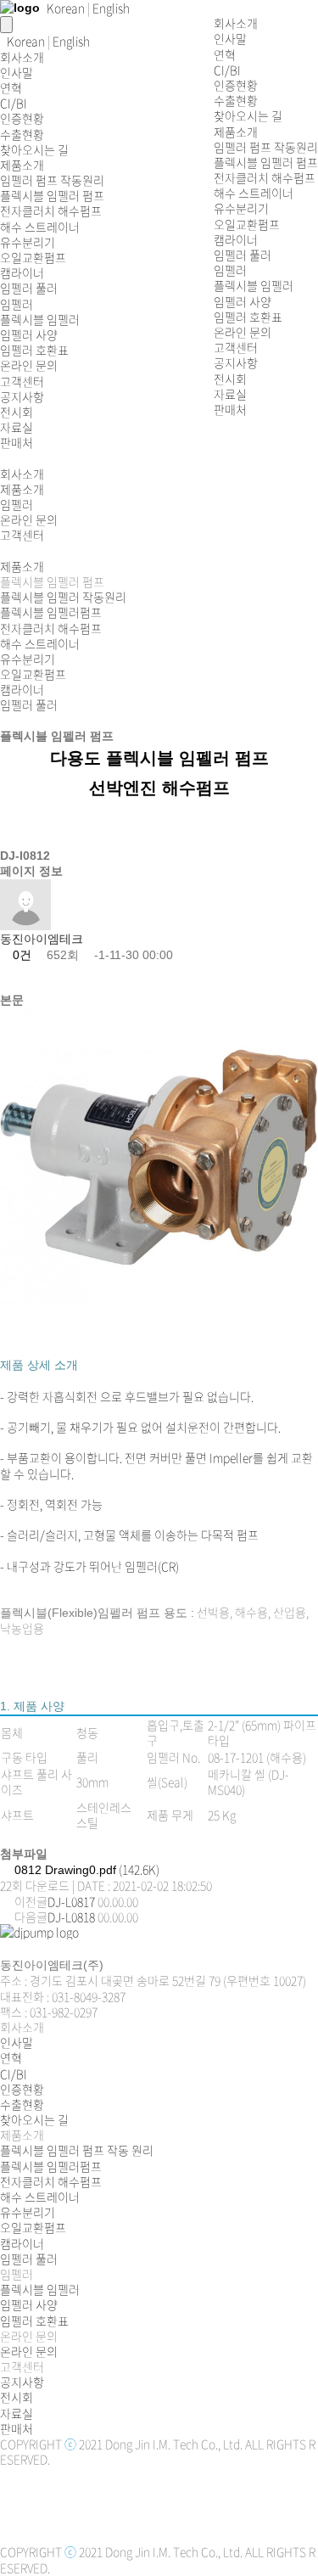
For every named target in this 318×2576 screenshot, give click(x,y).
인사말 (230, 38)
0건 (20, 955)
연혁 (225, 54)
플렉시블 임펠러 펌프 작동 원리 (77, 2150)
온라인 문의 (243, 332)
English (71, 41)
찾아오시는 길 (248, 115)
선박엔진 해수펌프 (159, 788)
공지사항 (236, 362)
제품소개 (236, 132)
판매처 (230, 409)
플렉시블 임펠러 (254, 285)
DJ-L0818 (71, 1917)
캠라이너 (236, 239)
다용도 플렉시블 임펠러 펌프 (159, 758)
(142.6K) (87, 1869)
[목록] (15, 977)
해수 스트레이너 (254, 193)
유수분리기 (241, 208)
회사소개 (236, 23)
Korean (26, 41)
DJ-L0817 (71, 1901)
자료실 (230, 394)
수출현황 (236, 100)
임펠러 (230, 270)
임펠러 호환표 (248, 317)
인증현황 (236, 85)
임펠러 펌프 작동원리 (266, 147)
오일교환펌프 (247, 224)
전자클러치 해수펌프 (265, 177)
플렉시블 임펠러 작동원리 (63, 597)
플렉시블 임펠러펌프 (51, 612)
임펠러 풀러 (243, 255)
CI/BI (227, 70)
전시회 (230, 379)
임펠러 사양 (243, 301)
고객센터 (236, 347)
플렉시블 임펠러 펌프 (266, 162)
